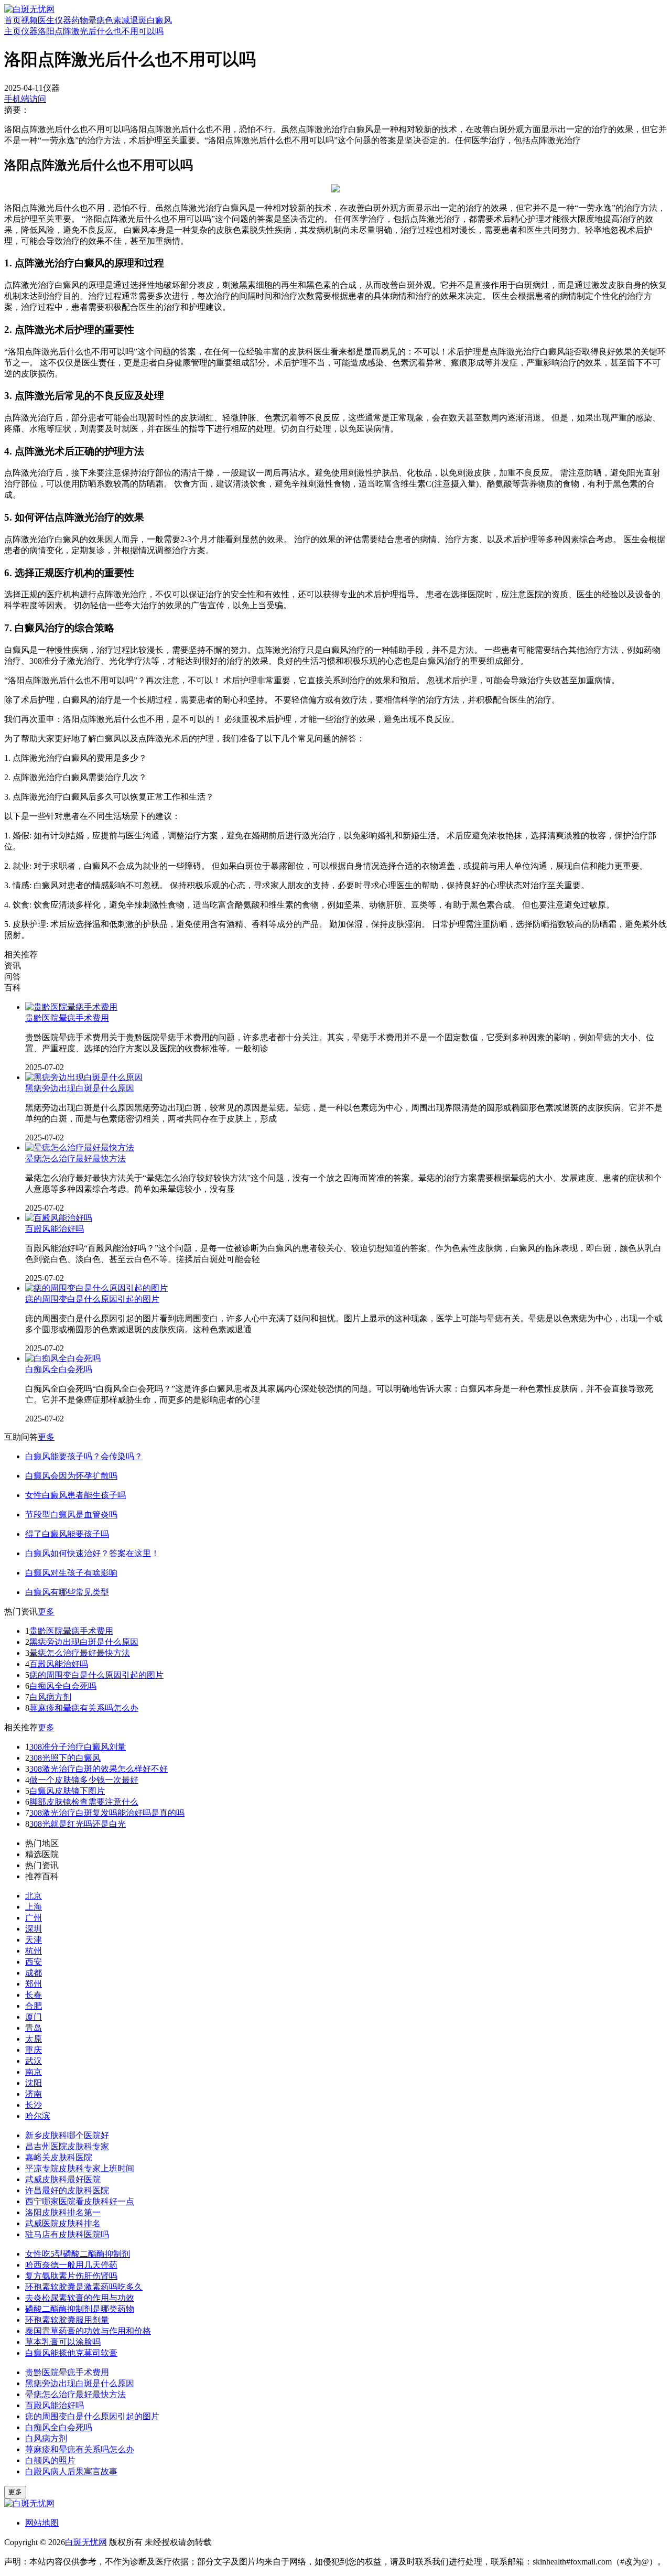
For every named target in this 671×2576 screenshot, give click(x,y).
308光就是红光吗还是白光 (78, 1824)
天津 (34, 1940)
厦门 (34, 2017)
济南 (34, 2094)
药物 (80, 20)
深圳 (34, 1929)
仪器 (63, 20)
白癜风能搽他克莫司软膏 (71, 2353)
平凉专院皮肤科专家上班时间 (80, 2168)
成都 (34, 1973)
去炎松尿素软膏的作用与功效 (80, 2298)
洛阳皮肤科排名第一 (63, 2212)
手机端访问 (25, 99)
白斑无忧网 (86, 2542)
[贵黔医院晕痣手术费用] (71, 1007)
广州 (34, 1918)
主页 (13, 31)
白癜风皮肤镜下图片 (67, 1791)
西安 (34, 1962)
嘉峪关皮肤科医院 (59, 2157)
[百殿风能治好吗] (59, 1218)
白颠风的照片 (50, 2460)
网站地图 (42, 2523)
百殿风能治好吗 (55, 1229)
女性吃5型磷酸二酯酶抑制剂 (78, 2254)
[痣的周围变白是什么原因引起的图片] (96, 1288)
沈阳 (34, 2083)
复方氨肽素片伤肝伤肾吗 (71, 2276)
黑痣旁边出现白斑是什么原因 (80, 1088)
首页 (13, 20)
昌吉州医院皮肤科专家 (67, 2146)
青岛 (34, 2028)
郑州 (34, 1984)
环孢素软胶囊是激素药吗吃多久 (84, 2287)
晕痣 (96, 20)
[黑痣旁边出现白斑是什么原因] (84, 1077)
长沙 (34, 2105)
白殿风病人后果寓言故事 (71, 2471)
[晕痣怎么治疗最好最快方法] (80, 1147)
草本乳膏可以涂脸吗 (63, 2342)
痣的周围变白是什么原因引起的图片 (92, 1299)
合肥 (34, 2006)
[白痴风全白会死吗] (63, 1358)
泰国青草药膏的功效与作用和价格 (88, 2331)
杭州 (34, 1951)
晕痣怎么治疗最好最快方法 (75, 1158)
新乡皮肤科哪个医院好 (67, 2135)
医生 (46, 20)
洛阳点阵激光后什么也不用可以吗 (101, 31)
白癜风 (159, 20)
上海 (34, 1907)
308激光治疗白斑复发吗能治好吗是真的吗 (107, 1813)
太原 (34, 2039)
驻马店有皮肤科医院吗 (67, 2234)
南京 (34, 2072)
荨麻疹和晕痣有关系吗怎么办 (84, 1708)
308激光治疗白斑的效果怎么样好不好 (99, 1769)
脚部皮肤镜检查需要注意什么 (84, 1802)
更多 (46, 1437)
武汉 (34, 2061)
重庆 (34, 2050)
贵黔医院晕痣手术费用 (67, 1018)
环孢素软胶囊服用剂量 (67, 2320)
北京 (34, 1896)
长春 (34, 1995)
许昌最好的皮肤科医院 (67, 2190)
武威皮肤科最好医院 (63, 2179)
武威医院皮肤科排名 (63, 2223)
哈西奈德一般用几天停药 (71, 2265)
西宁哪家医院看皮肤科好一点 (80, 2201)
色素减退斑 (126, 20)
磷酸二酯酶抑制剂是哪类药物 (80, 2309)
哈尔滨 (38, 2116)
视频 (29, 20)
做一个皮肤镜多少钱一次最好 (84, 1780)
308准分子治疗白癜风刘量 (78, 1747)
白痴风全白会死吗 (59, 1369)
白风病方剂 (50, 1697)
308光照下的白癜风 (65, 1758)
